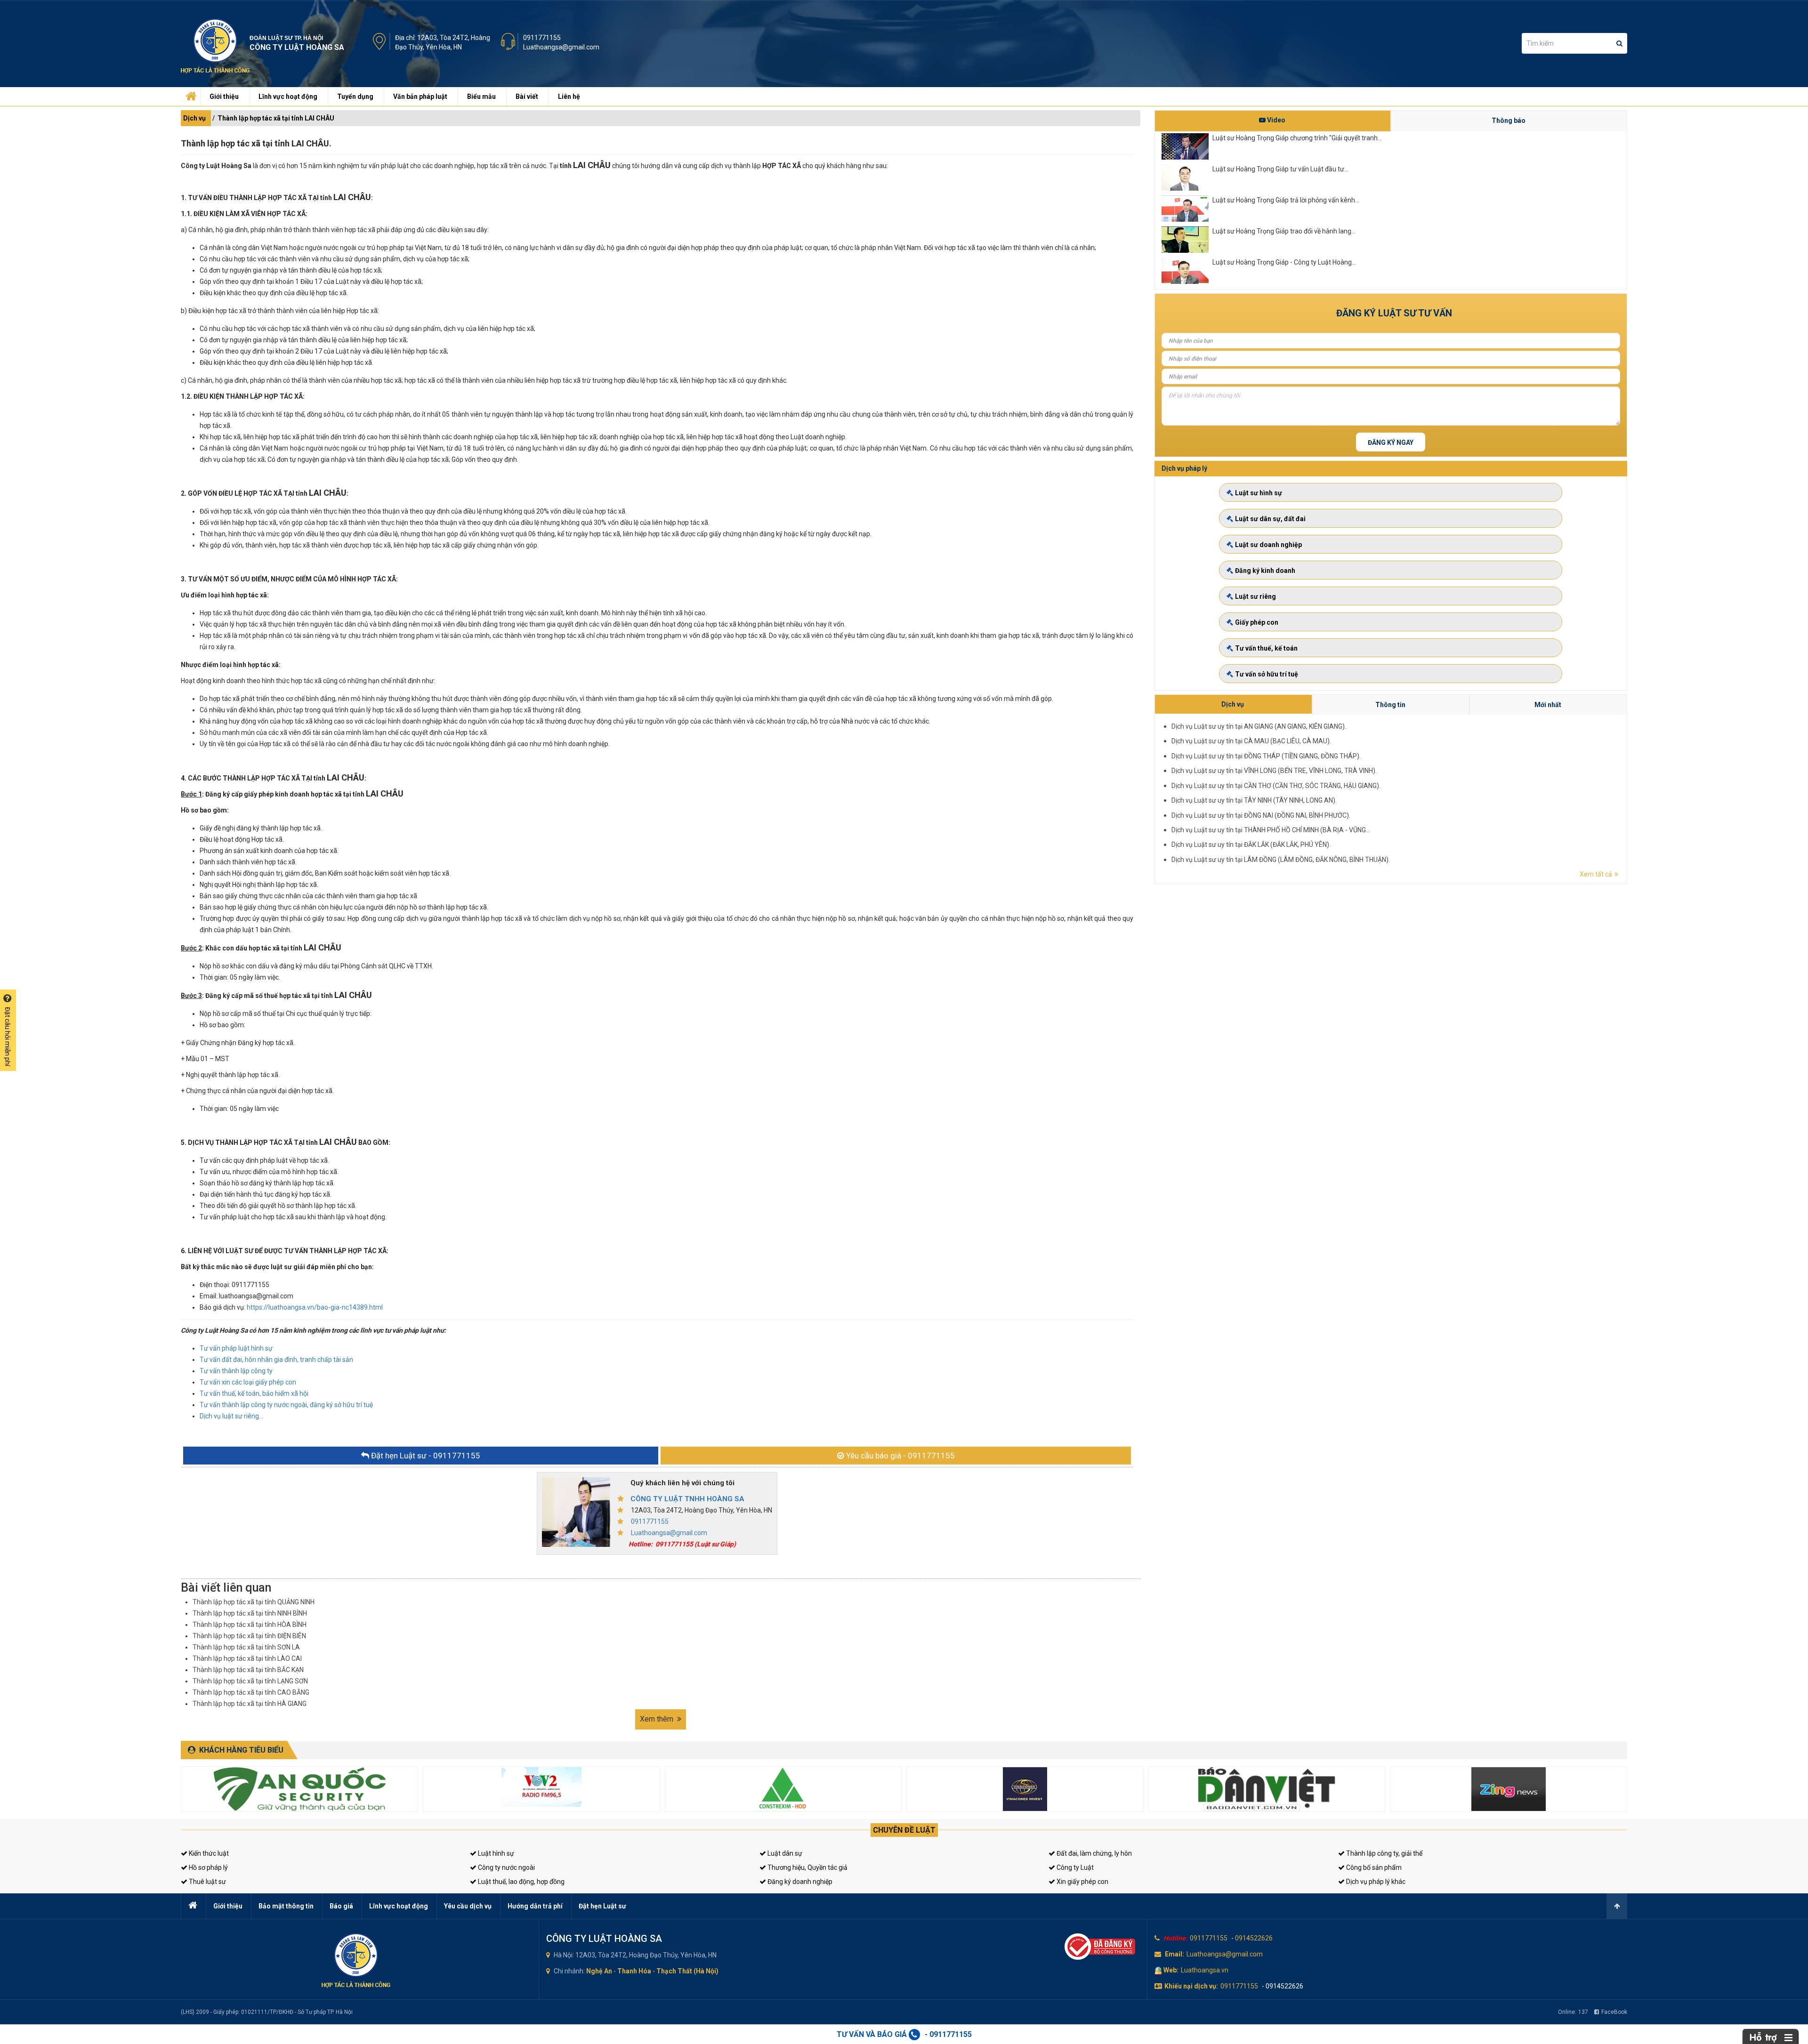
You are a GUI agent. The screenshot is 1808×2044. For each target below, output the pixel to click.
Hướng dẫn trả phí (535, 1906)
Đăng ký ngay (1391, 443)
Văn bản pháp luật (420, 97)
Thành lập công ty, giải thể (1384, 1853)
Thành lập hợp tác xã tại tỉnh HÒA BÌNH (250, 1625)
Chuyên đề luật (904, 1830)
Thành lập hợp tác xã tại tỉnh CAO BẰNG (251, 1692)
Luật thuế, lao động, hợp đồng (521, 1882)
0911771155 (542, 38)
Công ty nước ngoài (506, 1867)
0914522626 (1254, 1938)
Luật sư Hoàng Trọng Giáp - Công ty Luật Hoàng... (1284, 262)
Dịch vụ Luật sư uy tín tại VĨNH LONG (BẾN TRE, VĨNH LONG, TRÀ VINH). (1274, 771)
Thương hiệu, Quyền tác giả (807, 1867)
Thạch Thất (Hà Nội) (687, 1971)
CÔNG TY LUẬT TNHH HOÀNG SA (687, 1499)
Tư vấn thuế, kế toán (1266, 648)
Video (1275, 120)
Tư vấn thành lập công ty (236, 1371)
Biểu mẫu (481, 97)
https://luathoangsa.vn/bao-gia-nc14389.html (315, 1307)
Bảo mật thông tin (286, 1906)
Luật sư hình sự (1259, 493)
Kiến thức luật (208, 1853)
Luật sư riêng (1255, 596)
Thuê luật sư (207, 1882)
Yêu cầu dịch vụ (468, 1906)
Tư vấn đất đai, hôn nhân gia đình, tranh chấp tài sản (276, 1360)
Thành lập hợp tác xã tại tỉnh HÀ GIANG (250, 1704)
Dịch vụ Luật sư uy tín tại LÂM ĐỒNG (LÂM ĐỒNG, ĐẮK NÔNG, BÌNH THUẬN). (1281, 860)
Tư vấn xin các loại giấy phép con (248, 1382)
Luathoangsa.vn (1205, 1970)
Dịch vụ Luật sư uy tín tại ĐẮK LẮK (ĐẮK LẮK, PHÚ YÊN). (1251, 845)
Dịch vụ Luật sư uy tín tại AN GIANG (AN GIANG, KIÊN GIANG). (1259, 726)
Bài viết (527, 97)
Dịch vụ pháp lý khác (1375, 1882)
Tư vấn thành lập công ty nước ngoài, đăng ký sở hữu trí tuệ (286, 1405)
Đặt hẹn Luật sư (602, 1906)
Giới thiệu (224, 97)
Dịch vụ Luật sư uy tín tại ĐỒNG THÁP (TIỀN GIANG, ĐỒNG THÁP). (1266, 756)
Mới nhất (1548, 705)
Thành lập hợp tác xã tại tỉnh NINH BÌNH (250, 1613)
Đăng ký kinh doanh (1265, 571)
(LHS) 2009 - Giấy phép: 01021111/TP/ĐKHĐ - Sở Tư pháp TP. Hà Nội (267, 2012)
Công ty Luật (1074, 1867)
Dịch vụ (194, 118)
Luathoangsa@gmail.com (561, 47)
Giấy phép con (1257, 622)
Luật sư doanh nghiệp (1268, 545)
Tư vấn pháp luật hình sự (236, 1348)
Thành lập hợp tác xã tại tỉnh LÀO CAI (247, 1658)
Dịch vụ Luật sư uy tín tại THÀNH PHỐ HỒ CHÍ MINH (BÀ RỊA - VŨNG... (1271, 830)
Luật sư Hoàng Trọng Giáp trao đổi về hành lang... (1284, 231)
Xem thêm (658, 1719)
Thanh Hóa (634, 1971)
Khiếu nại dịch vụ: (1191, 1986)
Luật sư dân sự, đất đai (1270, 519)
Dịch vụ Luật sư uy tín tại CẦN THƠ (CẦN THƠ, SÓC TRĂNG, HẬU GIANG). (1276, 786)
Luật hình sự (495, 1853)
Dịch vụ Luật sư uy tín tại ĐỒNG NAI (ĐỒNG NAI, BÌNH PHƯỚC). (1261, 815)
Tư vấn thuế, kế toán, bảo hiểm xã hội (254, 1393)
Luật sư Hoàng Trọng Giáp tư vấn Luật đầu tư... (1280, 169)
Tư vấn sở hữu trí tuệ (1267, 674)
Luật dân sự (784, 1853)
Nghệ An (599, 1971)
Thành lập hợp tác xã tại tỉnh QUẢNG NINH (254, 1602)
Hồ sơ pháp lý (208, 1867)
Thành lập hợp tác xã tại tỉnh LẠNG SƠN (250, 1681)
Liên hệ (569, 97)
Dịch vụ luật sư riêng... (231, 1416)
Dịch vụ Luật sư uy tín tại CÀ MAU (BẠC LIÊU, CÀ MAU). (1251, 741)
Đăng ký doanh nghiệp (799, 1882)
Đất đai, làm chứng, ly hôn (1094, 1853)
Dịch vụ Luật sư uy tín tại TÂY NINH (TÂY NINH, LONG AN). (1254, 800)
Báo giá (341, 1906)
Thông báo (1509, 121)
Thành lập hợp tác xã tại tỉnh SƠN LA (246, 1647)
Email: (1174, 1954)
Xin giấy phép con (1082, 1882)
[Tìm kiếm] (1619, 43)
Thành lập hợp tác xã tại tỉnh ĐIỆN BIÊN (249, 1636)
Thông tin (1390, 705)
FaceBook (1614, 2012)
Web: (1171, 1970)
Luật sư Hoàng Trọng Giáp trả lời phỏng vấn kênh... (1286, 200)
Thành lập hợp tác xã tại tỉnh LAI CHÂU (276, 118)
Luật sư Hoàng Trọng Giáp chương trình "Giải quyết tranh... (1297, 138)
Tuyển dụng (355, 97)
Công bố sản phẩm (1373, 1867)
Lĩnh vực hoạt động (288, 97)
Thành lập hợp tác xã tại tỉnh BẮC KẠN (248, 1670)
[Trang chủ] (190, 94)
